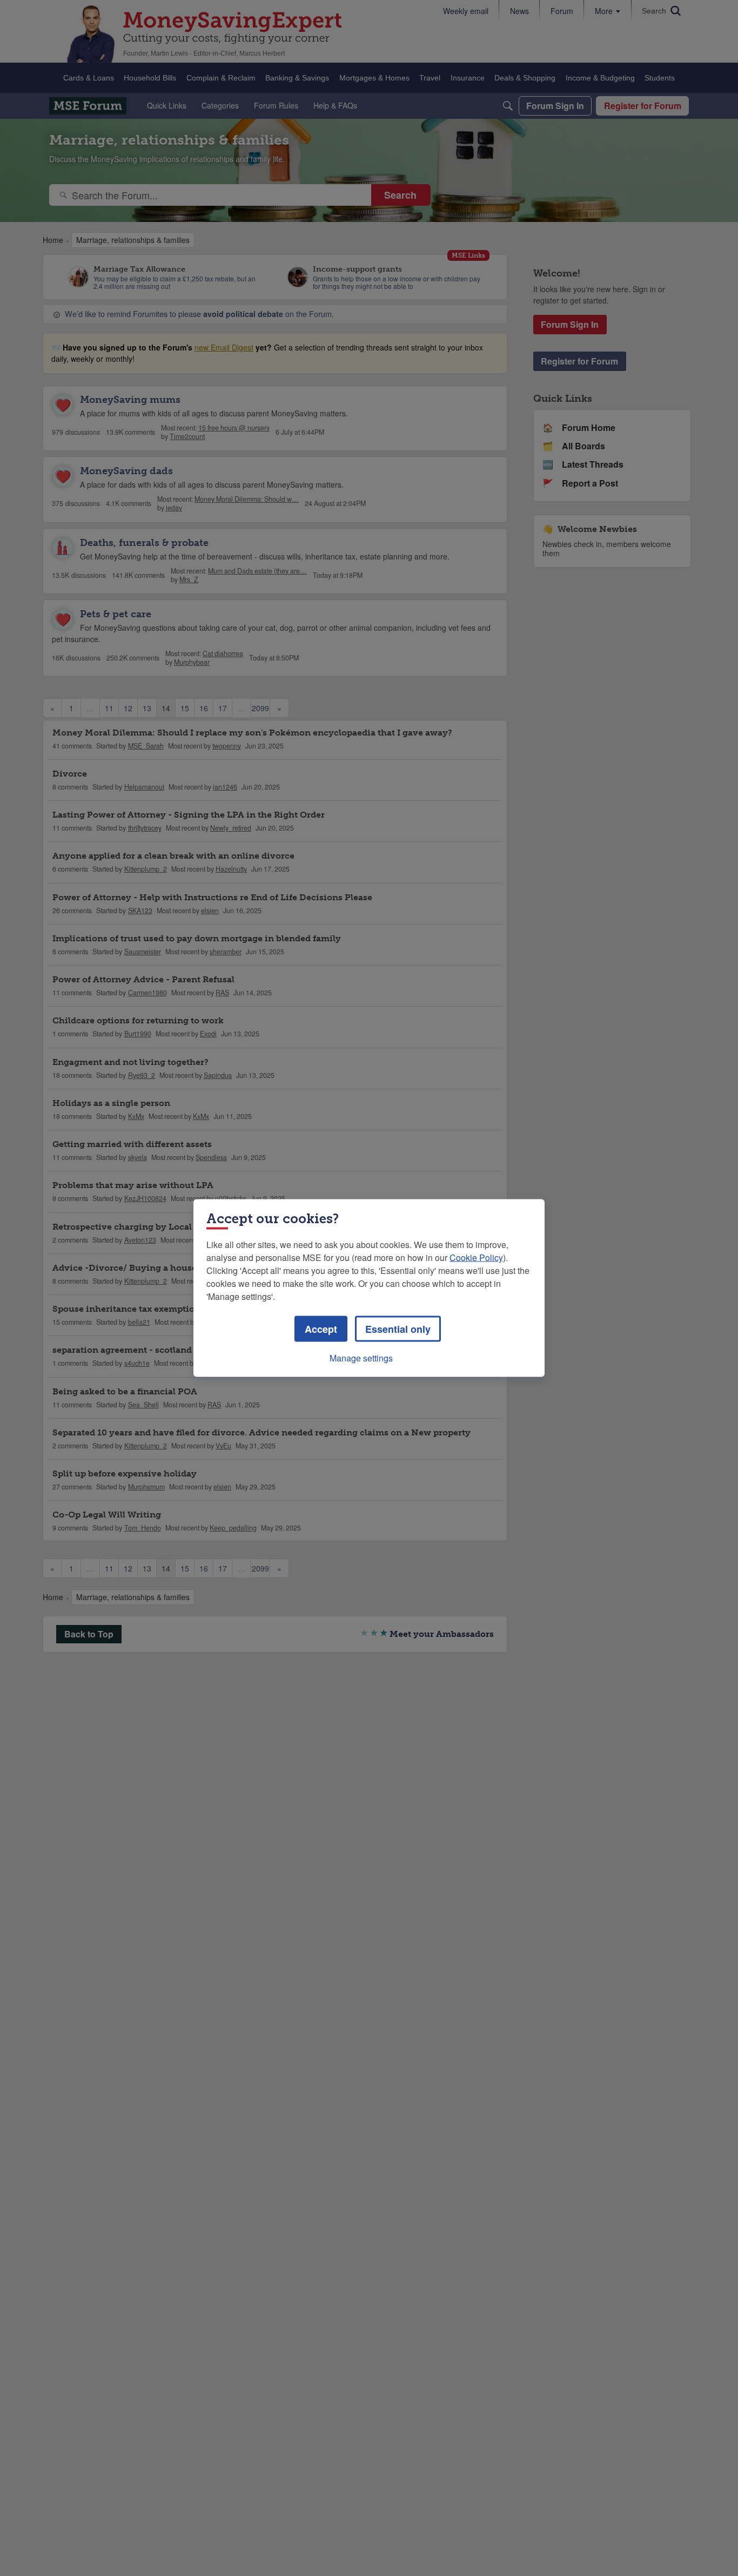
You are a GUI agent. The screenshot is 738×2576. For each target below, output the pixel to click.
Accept (321, 1329)
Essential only (398, 1329)
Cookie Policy (476, 1257)
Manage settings (361, 1358)
